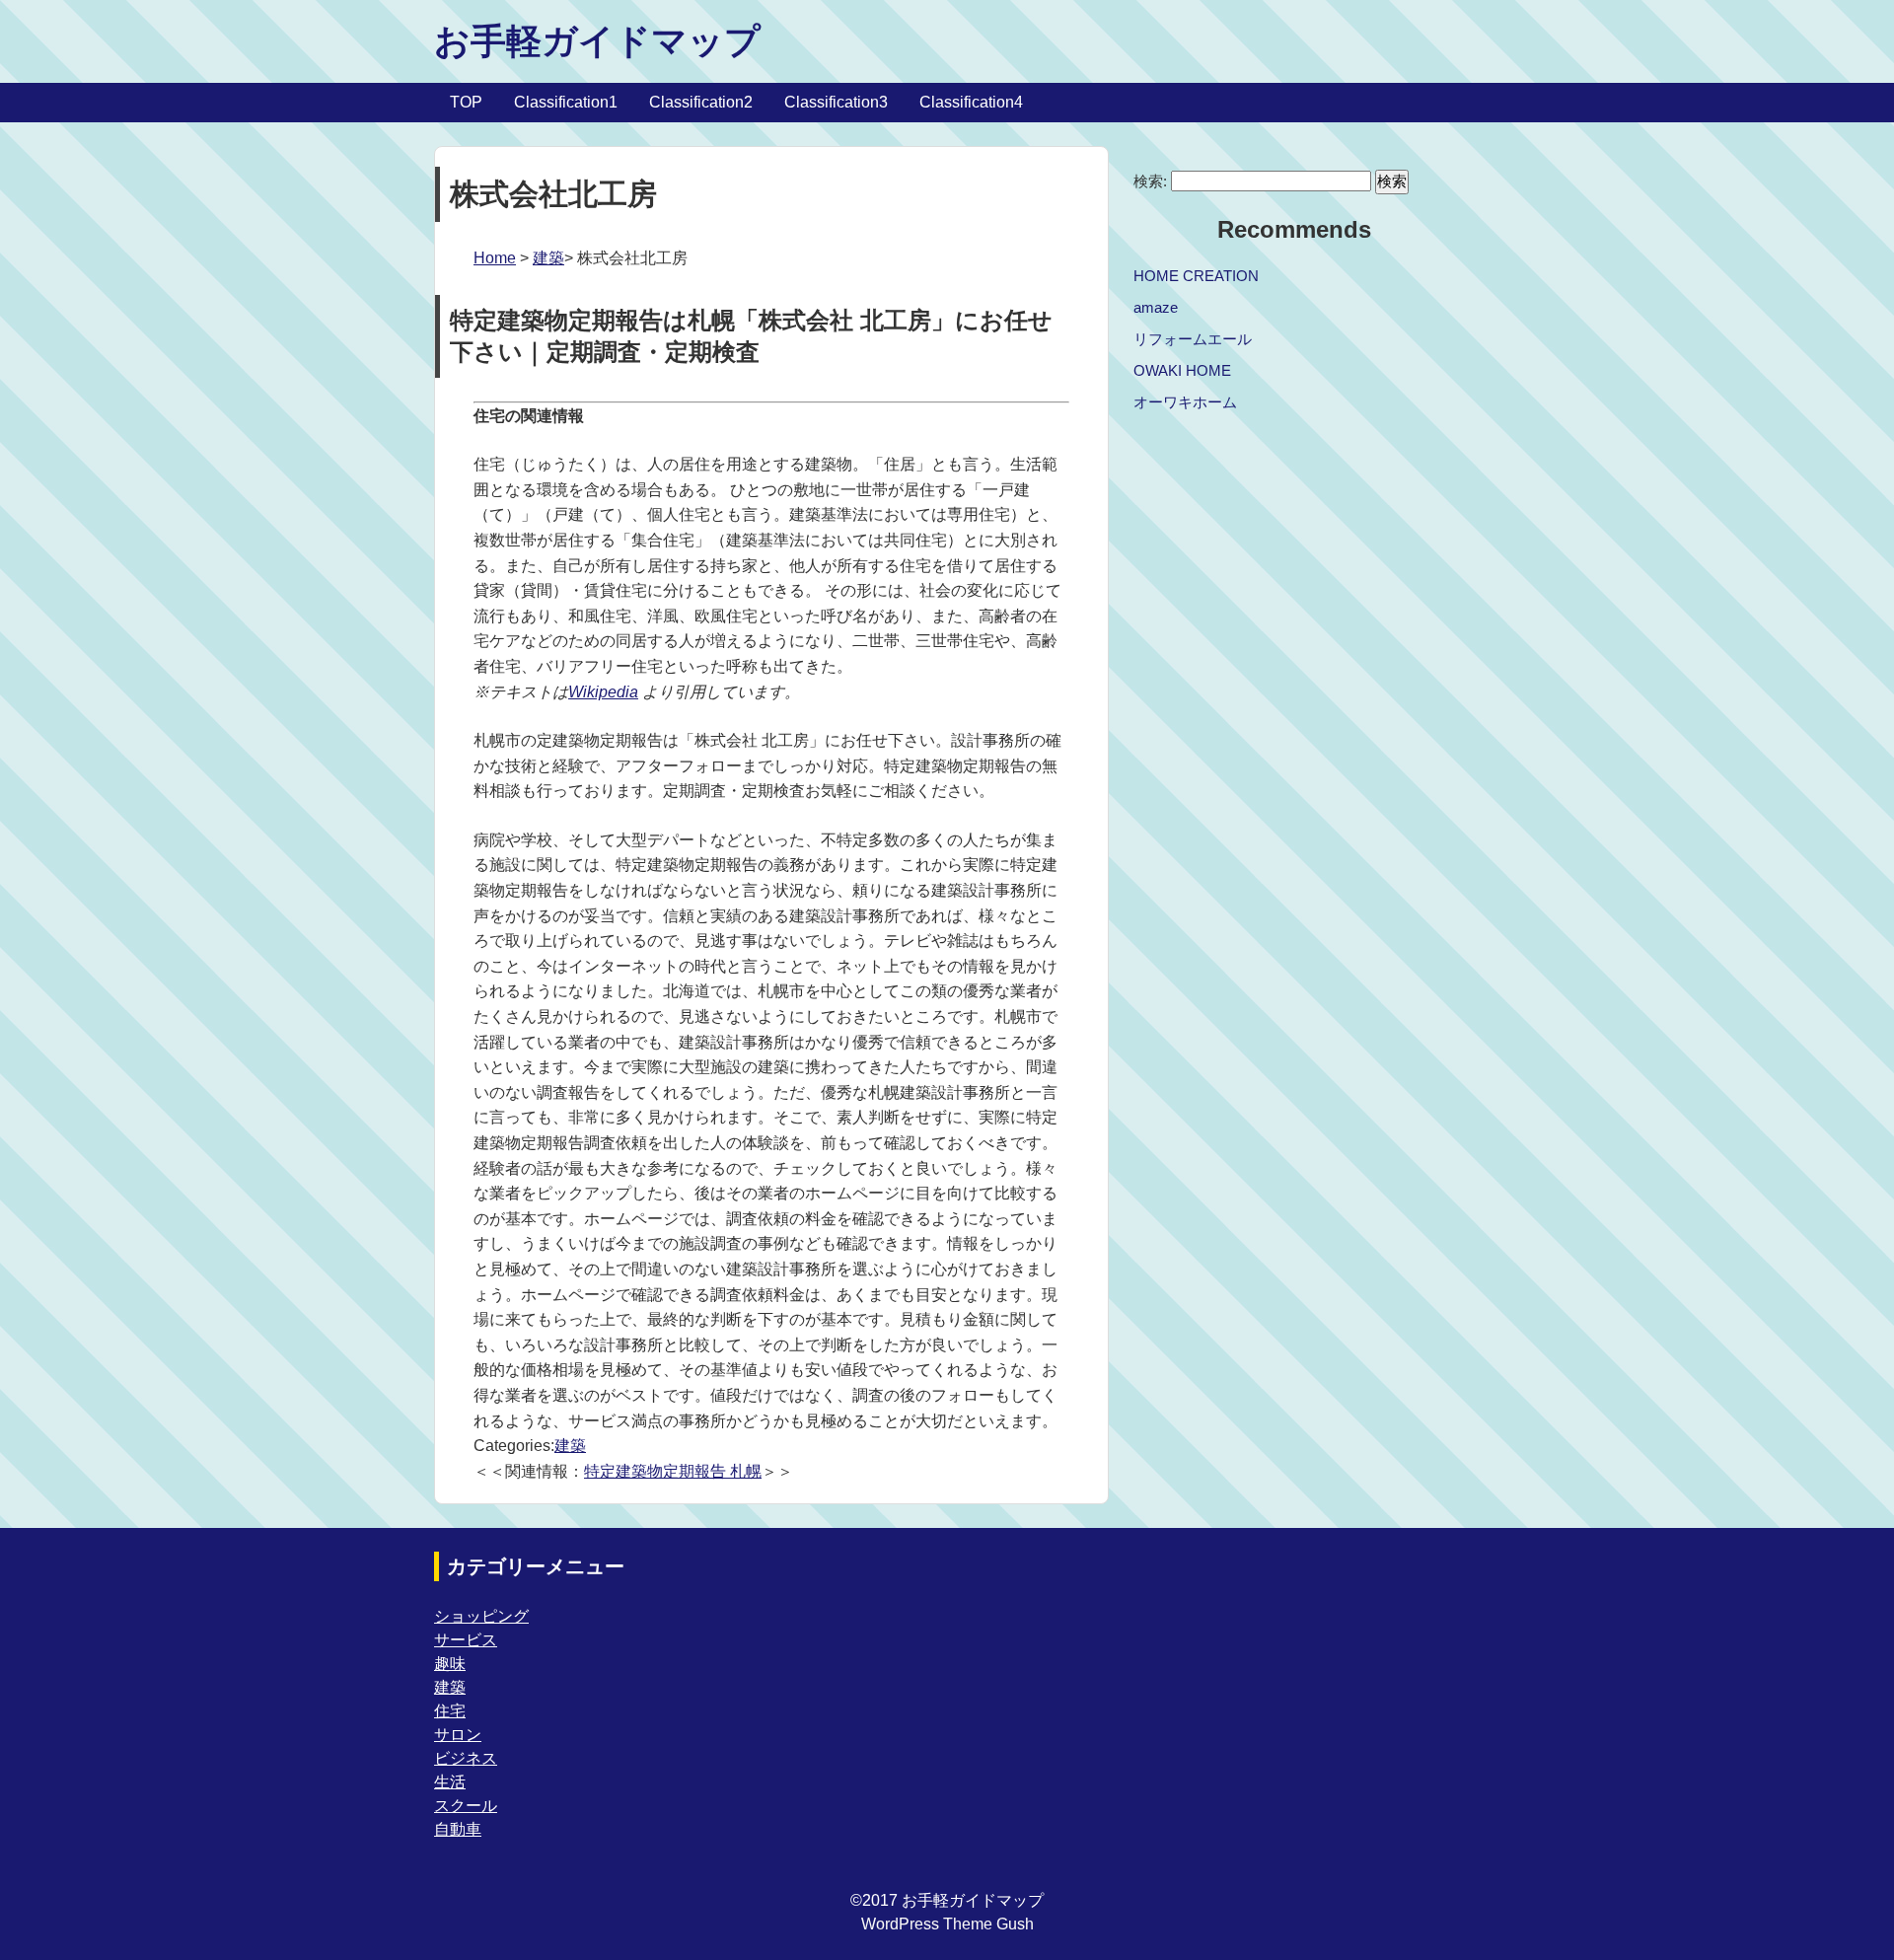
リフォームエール (1193, 339)
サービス (466, 1640)
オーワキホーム (1185, 402)
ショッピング (481, 1616)
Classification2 (701, 102)
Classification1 (566, 102)
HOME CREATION (1196, 276)
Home (495, 258)
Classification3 (836, 102)
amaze (1156, 307)
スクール (466, 1806)
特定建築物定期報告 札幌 (673, 1471)
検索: (1150, 181)
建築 (548, 258)
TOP (466, 102)
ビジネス (466, 1758)
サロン (458, 1735)
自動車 (458, 1829)
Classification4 (971, 102)
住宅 (450, 1711)
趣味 (450, 1664)
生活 (450, 1782)
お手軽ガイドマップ (597, 41)
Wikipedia (603, 692)
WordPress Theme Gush (947, 1924)
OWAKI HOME (1182, 370)
